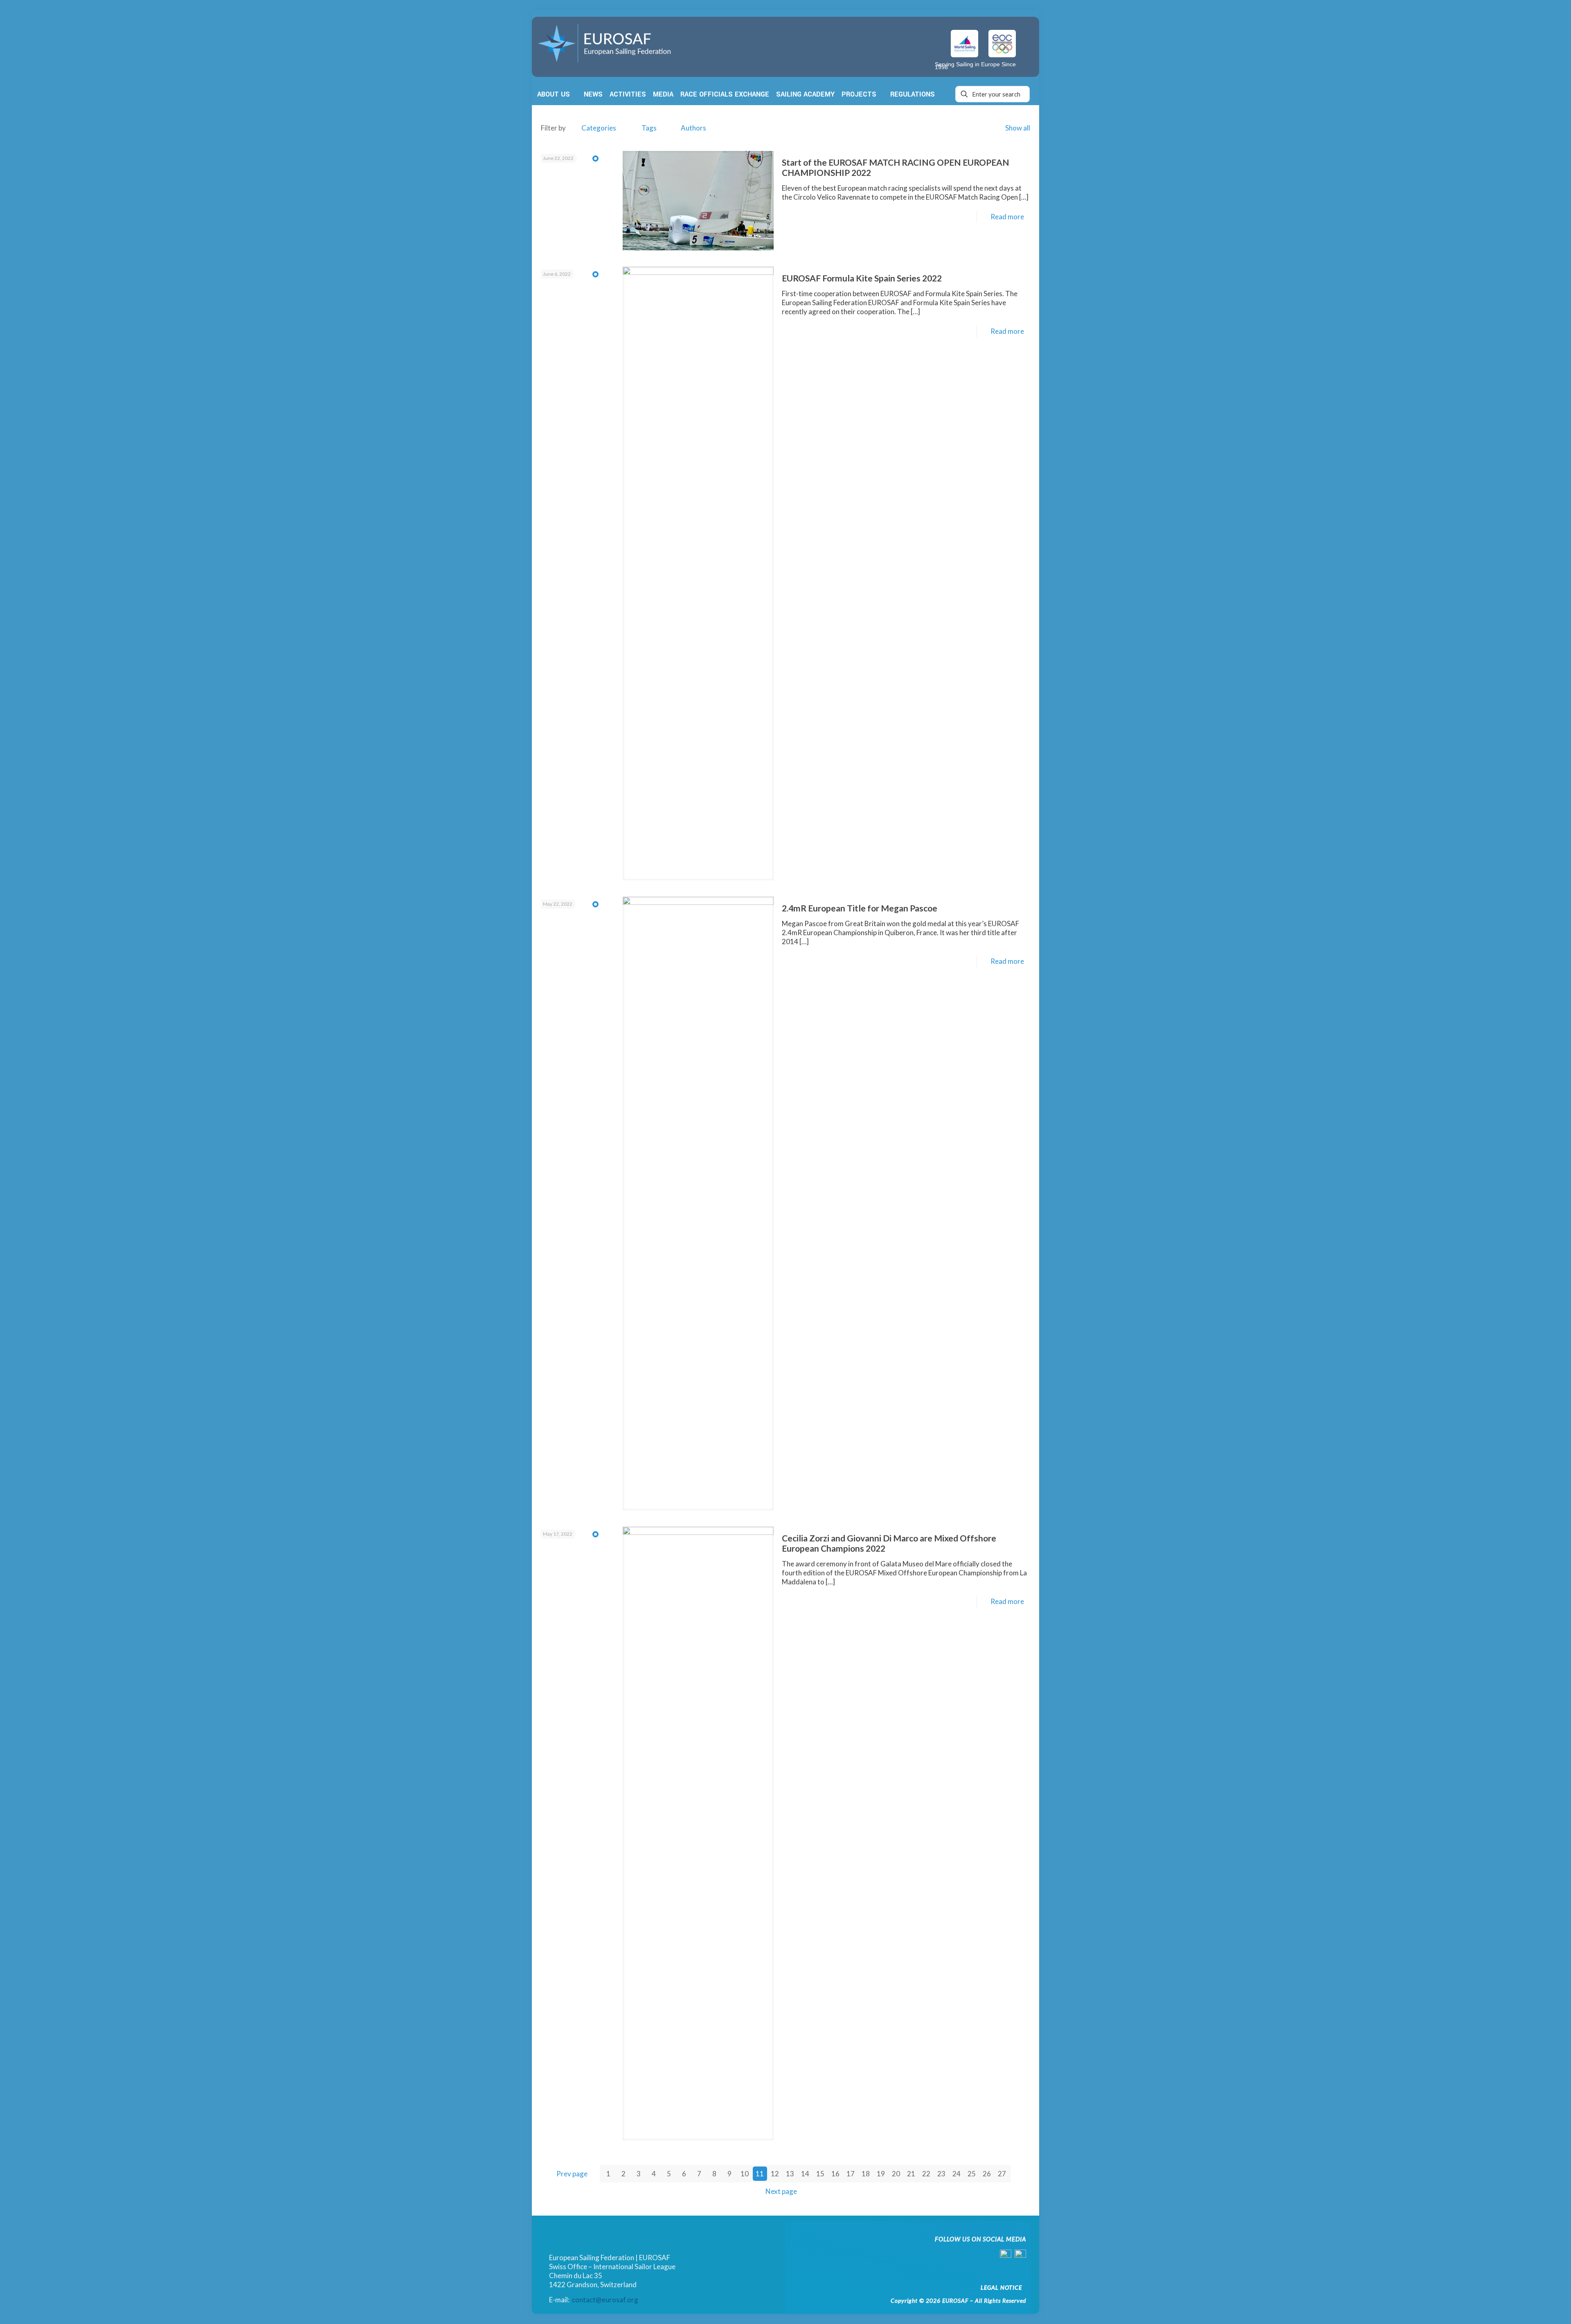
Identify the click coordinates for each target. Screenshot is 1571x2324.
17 (851, 2174)
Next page (781, 2191)
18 (866, 2174)
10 (745, 2174)
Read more (1007, 217)
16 (835, 2174)
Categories (599, 128)
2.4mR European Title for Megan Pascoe (860, 908)
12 (775, 2174)
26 (987, 2174)
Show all (1018, 128)
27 (1002, 2174)
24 (957, 2174)
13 (790, 2174)
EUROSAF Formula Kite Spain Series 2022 (862, 278)
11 (760, 2174)
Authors (693, 128)
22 (926, 2174)
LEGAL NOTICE (1001, 2287)
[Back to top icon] (1531, 2306)
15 (820, 2174)
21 (911, 2174)
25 (972, 2174)
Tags (649, 128)
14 (805, 2174)
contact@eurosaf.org (605, 2300)
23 (941, 2174)
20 (896, 2174)
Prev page (572, 2174)
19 (881, 2174)
